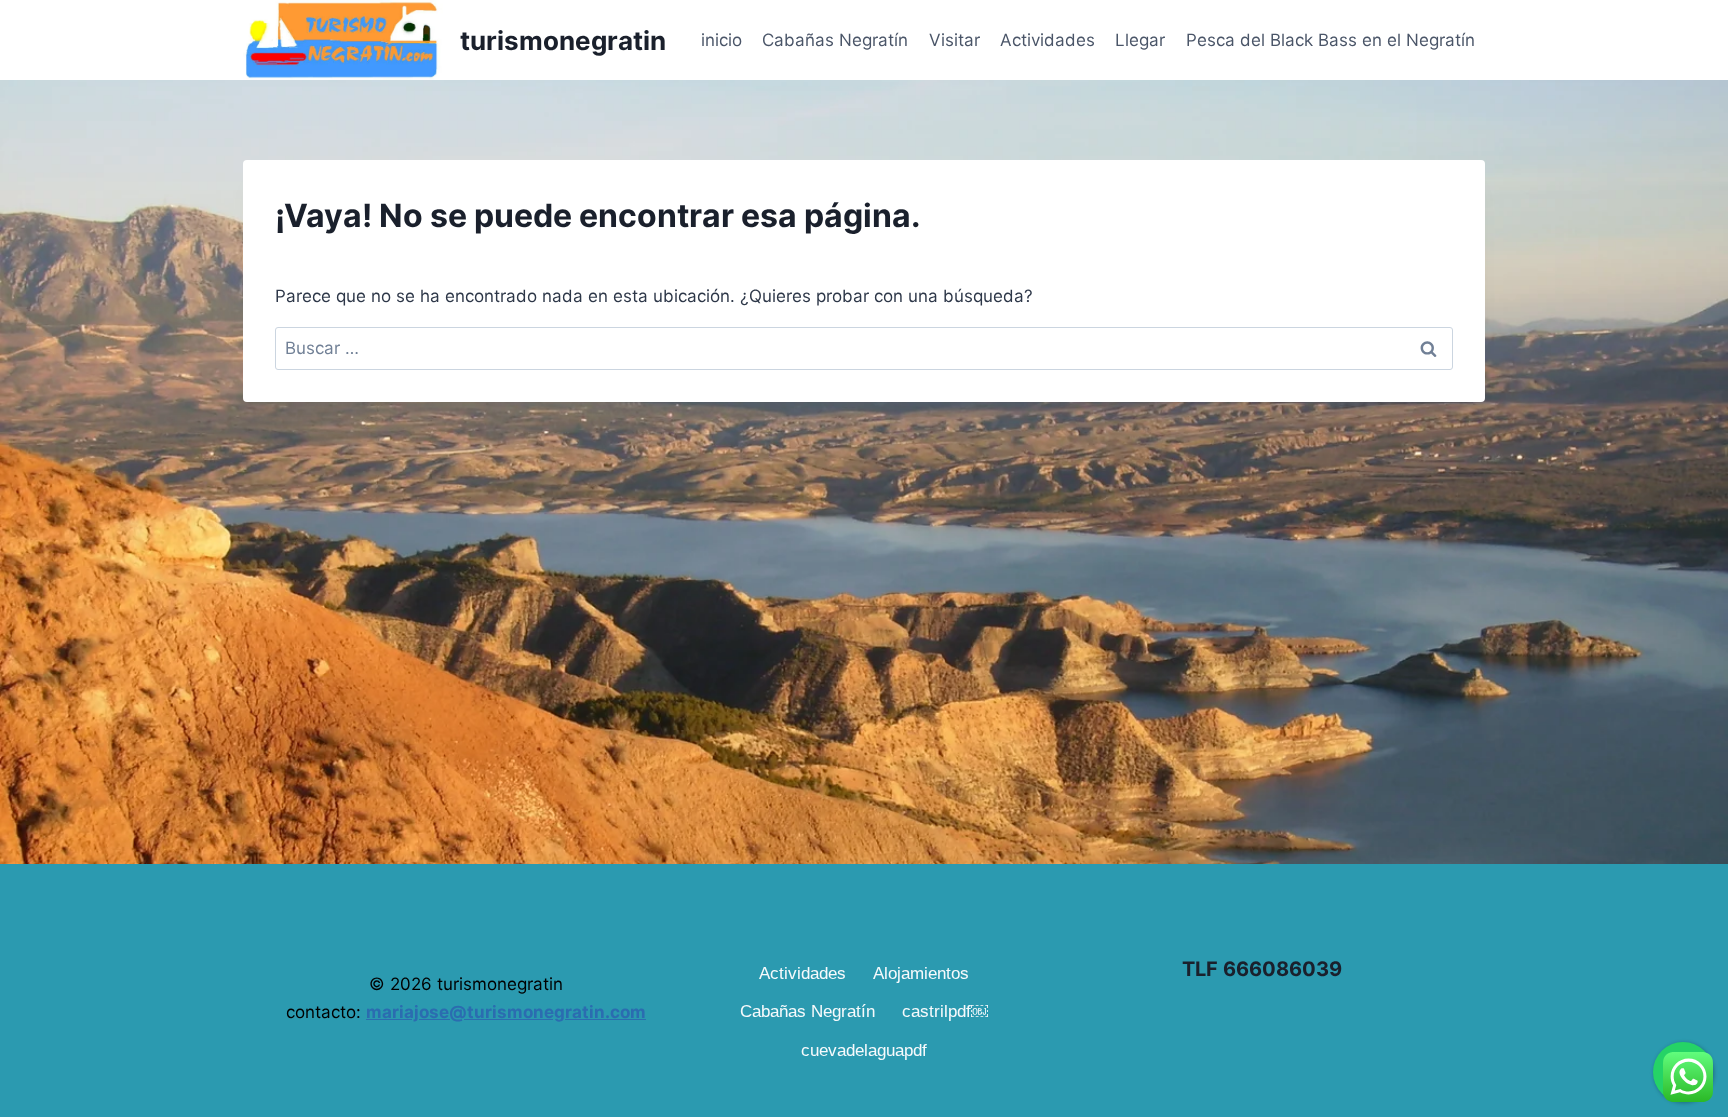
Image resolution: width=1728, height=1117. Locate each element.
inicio (721, 40)
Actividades (1047, 40)
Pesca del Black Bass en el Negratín (1330, 40)
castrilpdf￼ (945, 1011)
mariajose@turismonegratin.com (506, 1012)
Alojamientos (921, 973)
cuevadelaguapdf (864, 1050)
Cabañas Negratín (835, 40)
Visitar (954, 40)
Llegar (1140, 40)
